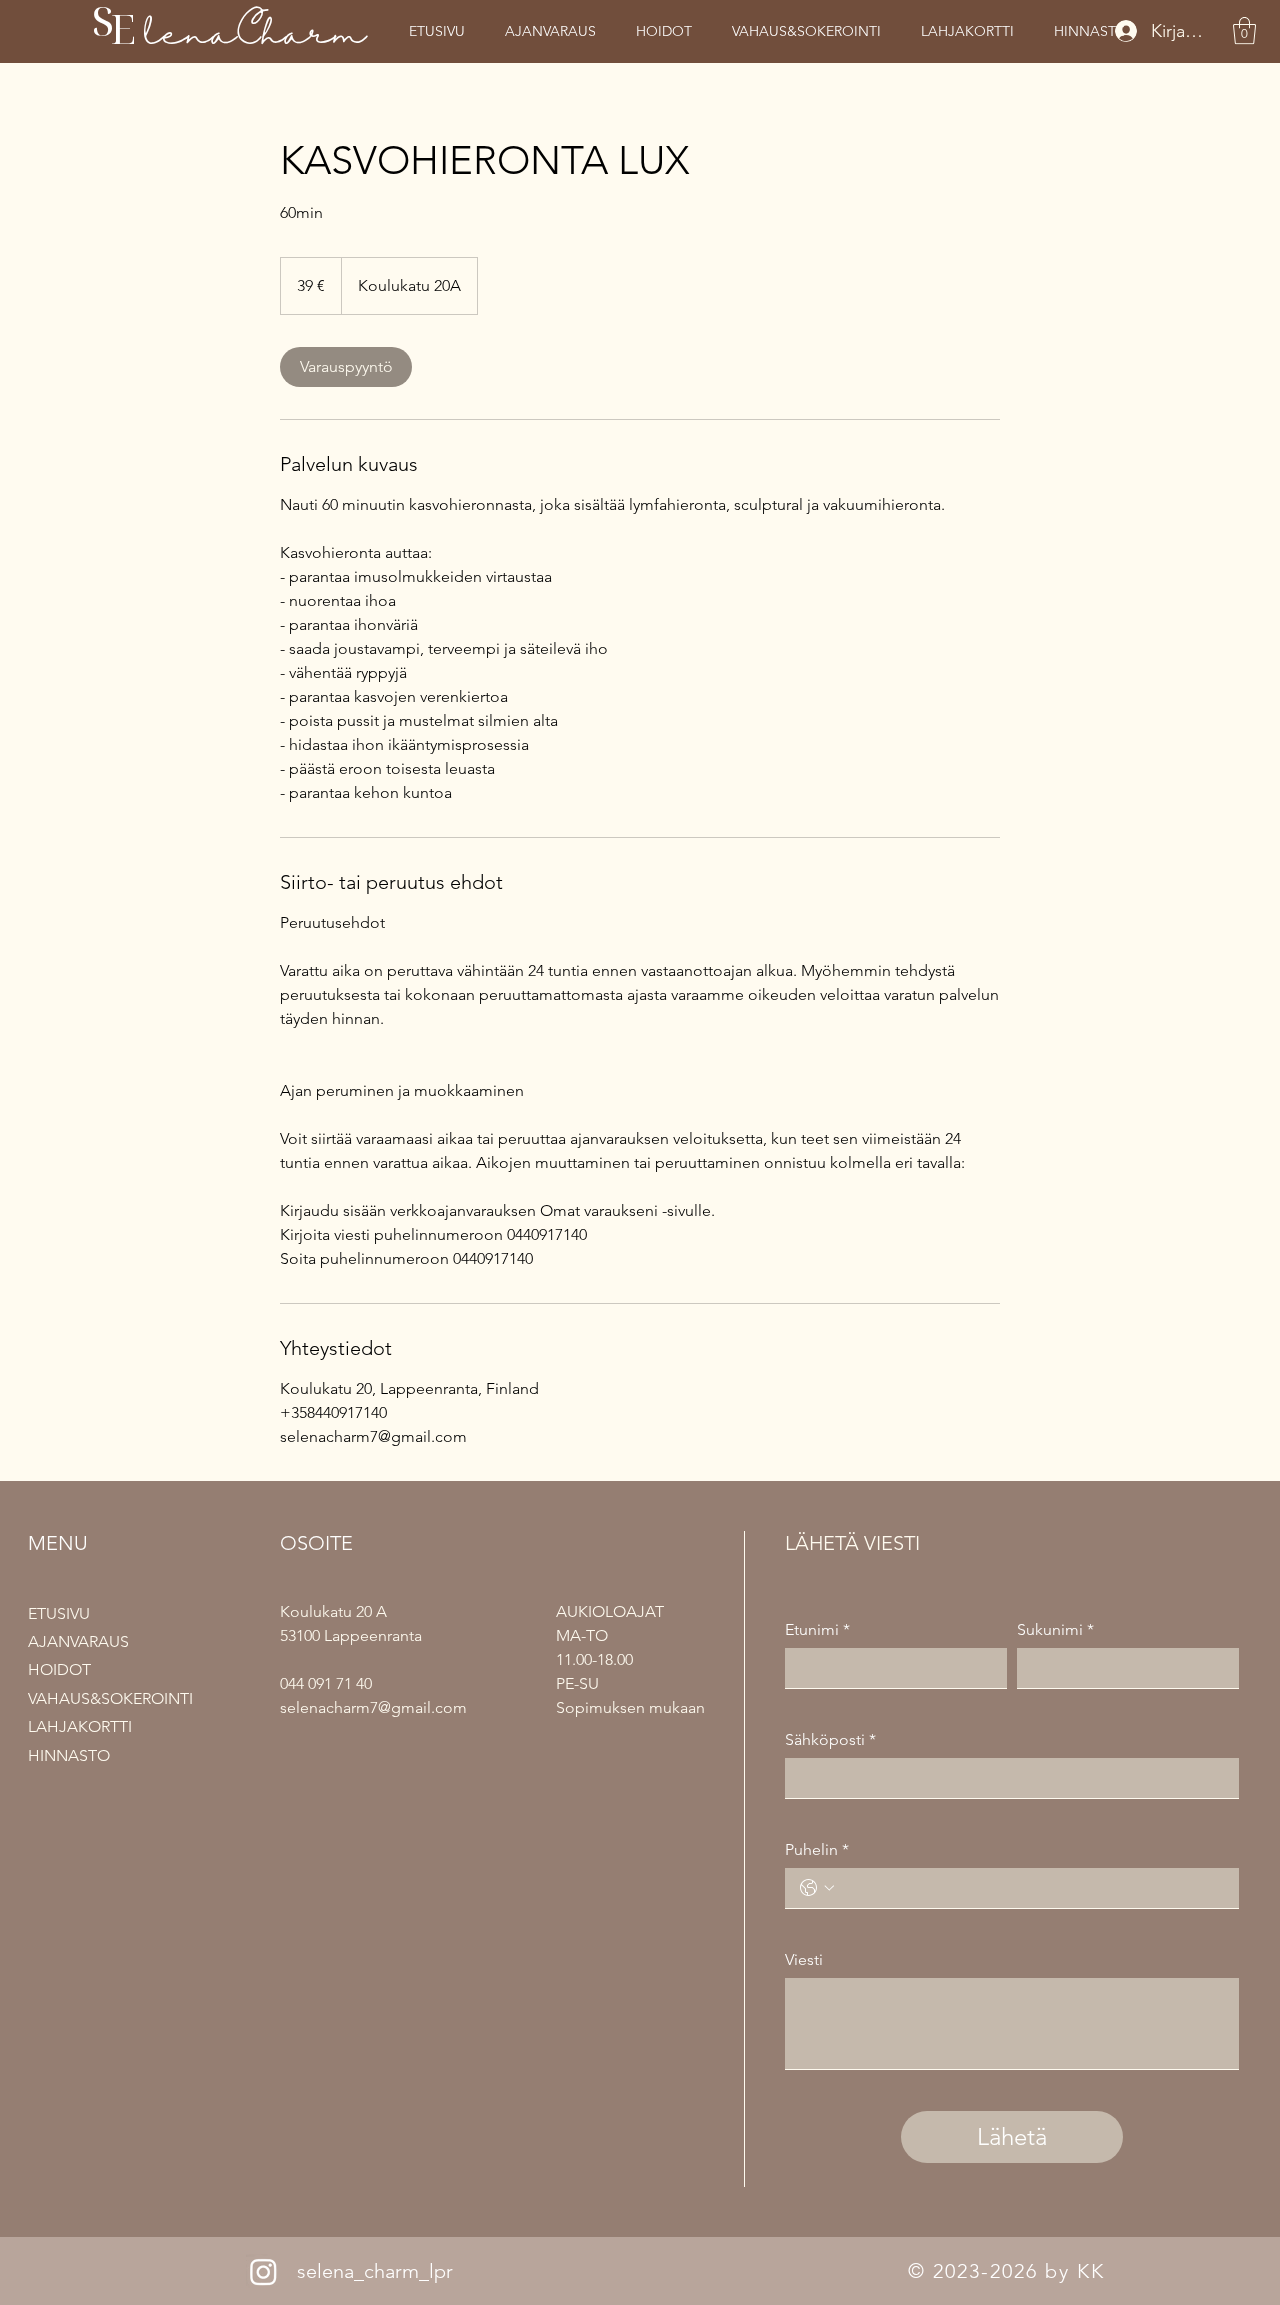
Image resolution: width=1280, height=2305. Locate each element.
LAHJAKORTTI (80, 1726)
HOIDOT (59, 1669)
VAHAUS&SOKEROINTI (110, 1698)
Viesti (804, 1959)
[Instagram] (263, 2271)
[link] (346, 367)
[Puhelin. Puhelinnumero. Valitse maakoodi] (817, 1888)
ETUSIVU (59, 1613)
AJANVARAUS (78, 1641)
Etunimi (817, 1629)
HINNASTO (69, 1755)
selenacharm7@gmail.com (373, 1707)
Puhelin (817, 1849)
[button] (1244, 30)
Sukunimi (1055, 1629)
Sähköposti (830, 1739)
